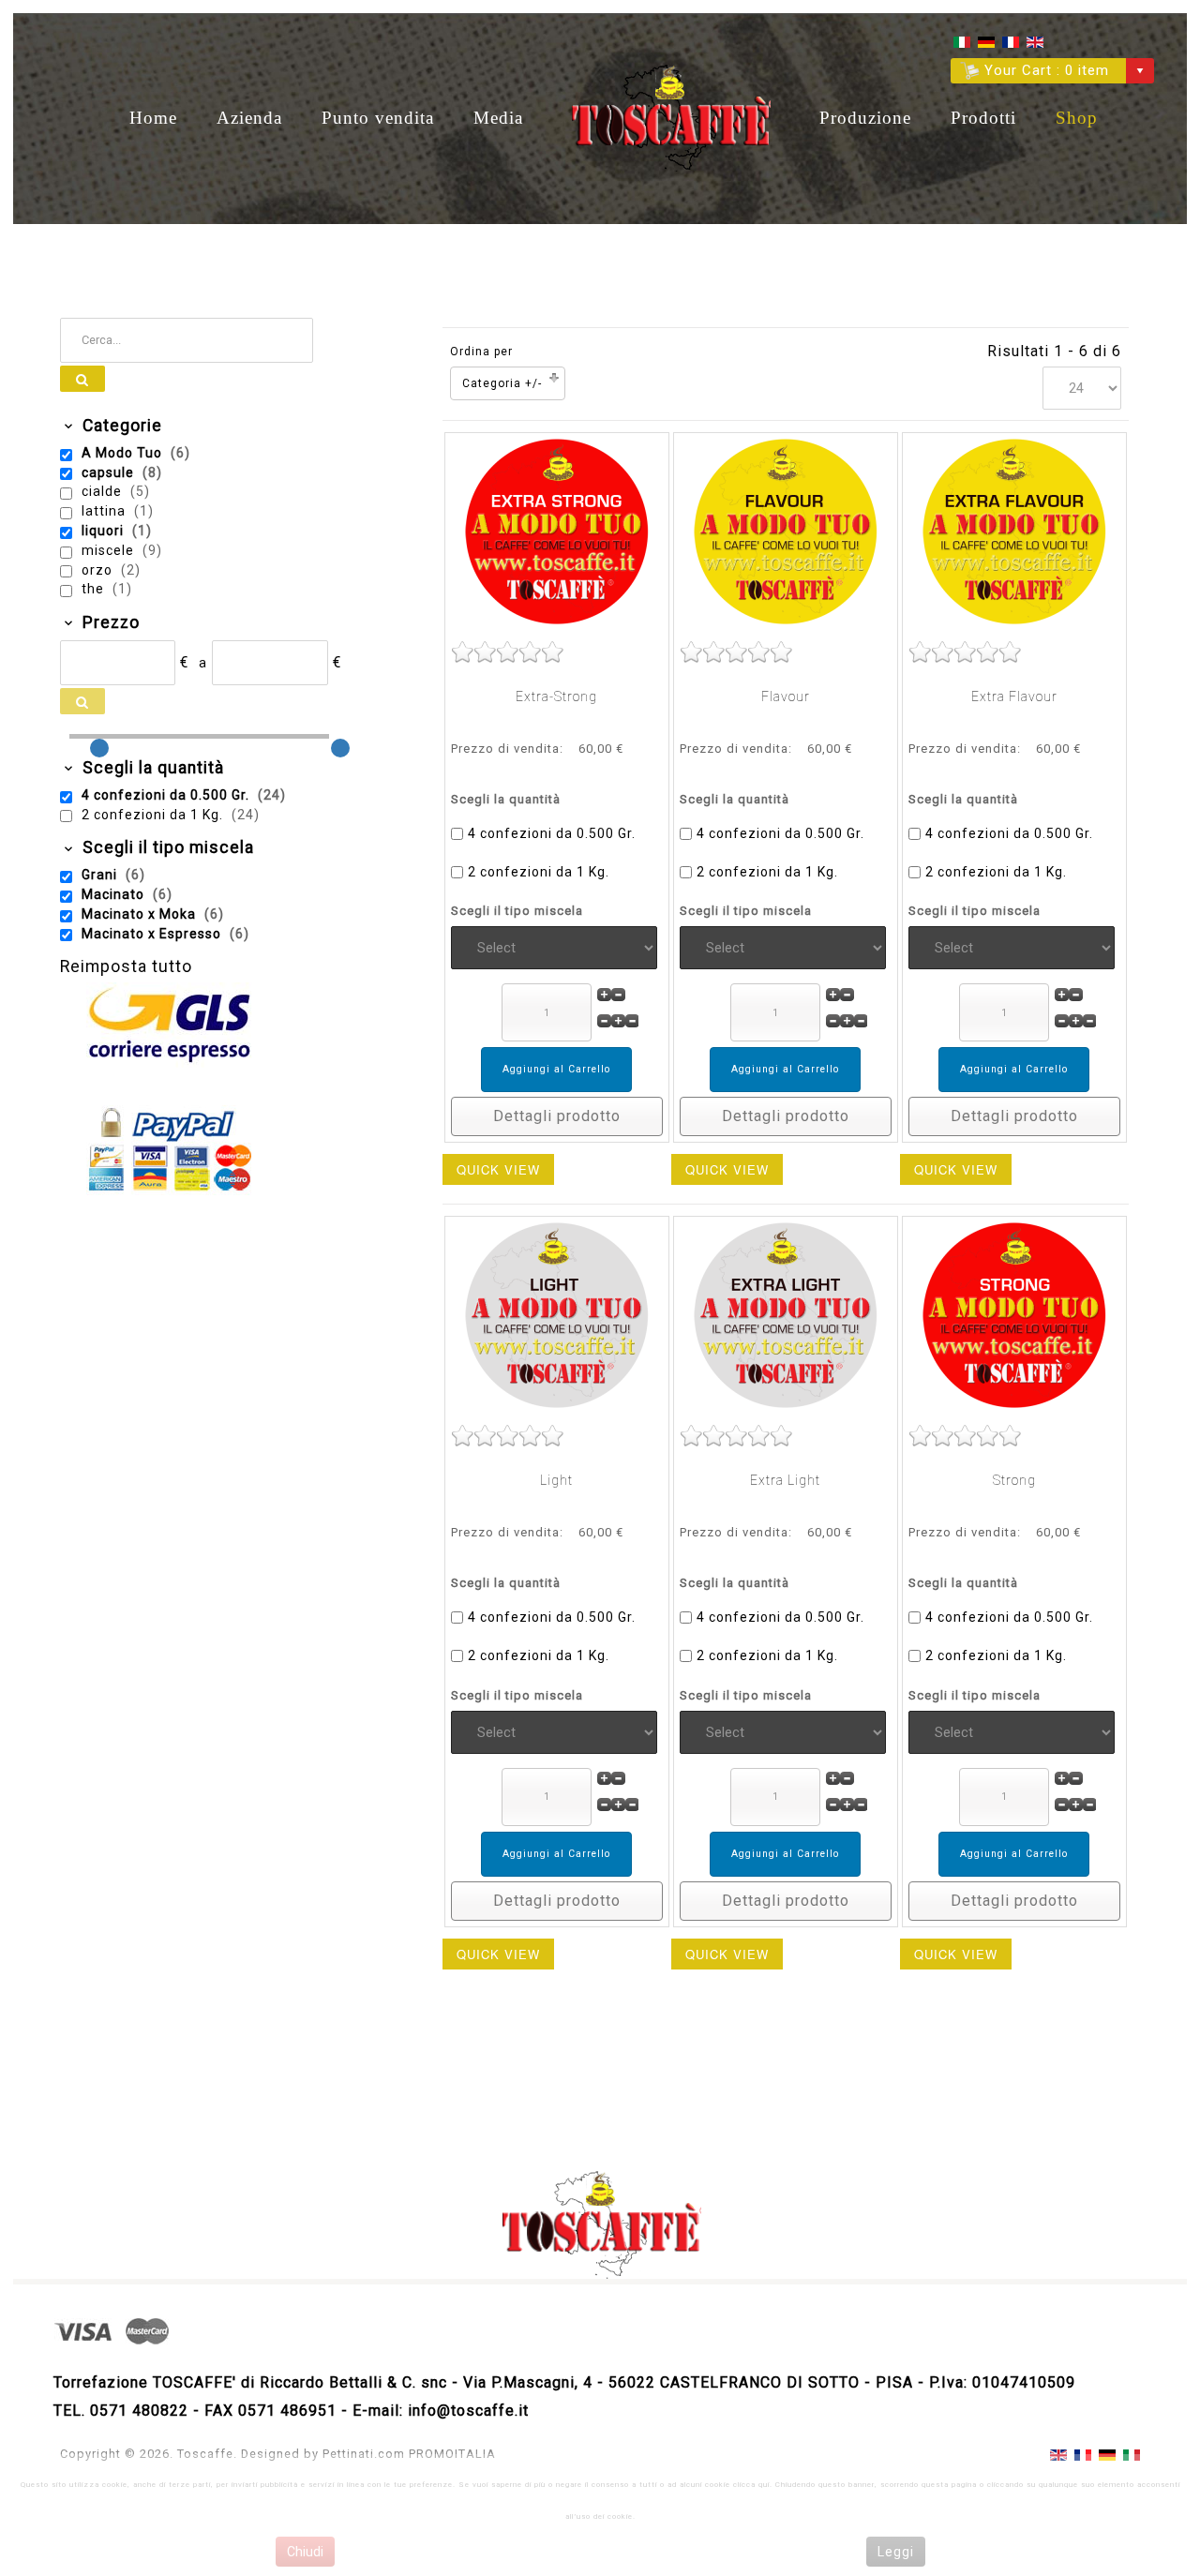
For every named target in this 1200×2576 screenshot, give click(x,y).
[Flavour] (786, 531)
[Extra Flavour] (1014, 531)
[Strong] (1014, 1315)
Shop (1077, 118)
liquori (105, 531)
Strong (1014, 1480)
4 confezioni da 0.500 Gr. (552, 833)
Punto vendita (378, 118)
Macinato (115, 894)
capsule (110, 472)
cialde (104, 491)
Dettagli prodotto (557, 1116)
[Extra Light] (786, 1315)
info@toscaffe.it (468, 2411)
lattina (105, 511)
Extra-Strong (556, 696)
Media (498, 118)
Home (153, 118)
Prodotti (983, 118)
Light (556, 1480)
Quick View (498, 1169)
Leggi (896, 2552)
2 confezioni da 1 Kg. (539, 872)
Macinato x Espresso (153, 934)
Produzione (865, 118)
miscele (110, 550)
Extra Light (785, 1480)
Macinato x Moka (141, 914)
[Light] (557, 1315)
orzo (99, 570)
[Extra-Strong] (557, 531)
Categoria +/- (502, 383)
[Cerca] (82, 379)
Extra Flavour (1014, 696)
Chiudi (305, 2552)
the (95, 589)
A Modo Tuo (124, 453)
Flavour (786, 696)
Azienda (249, 118)
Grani (101, 875)
